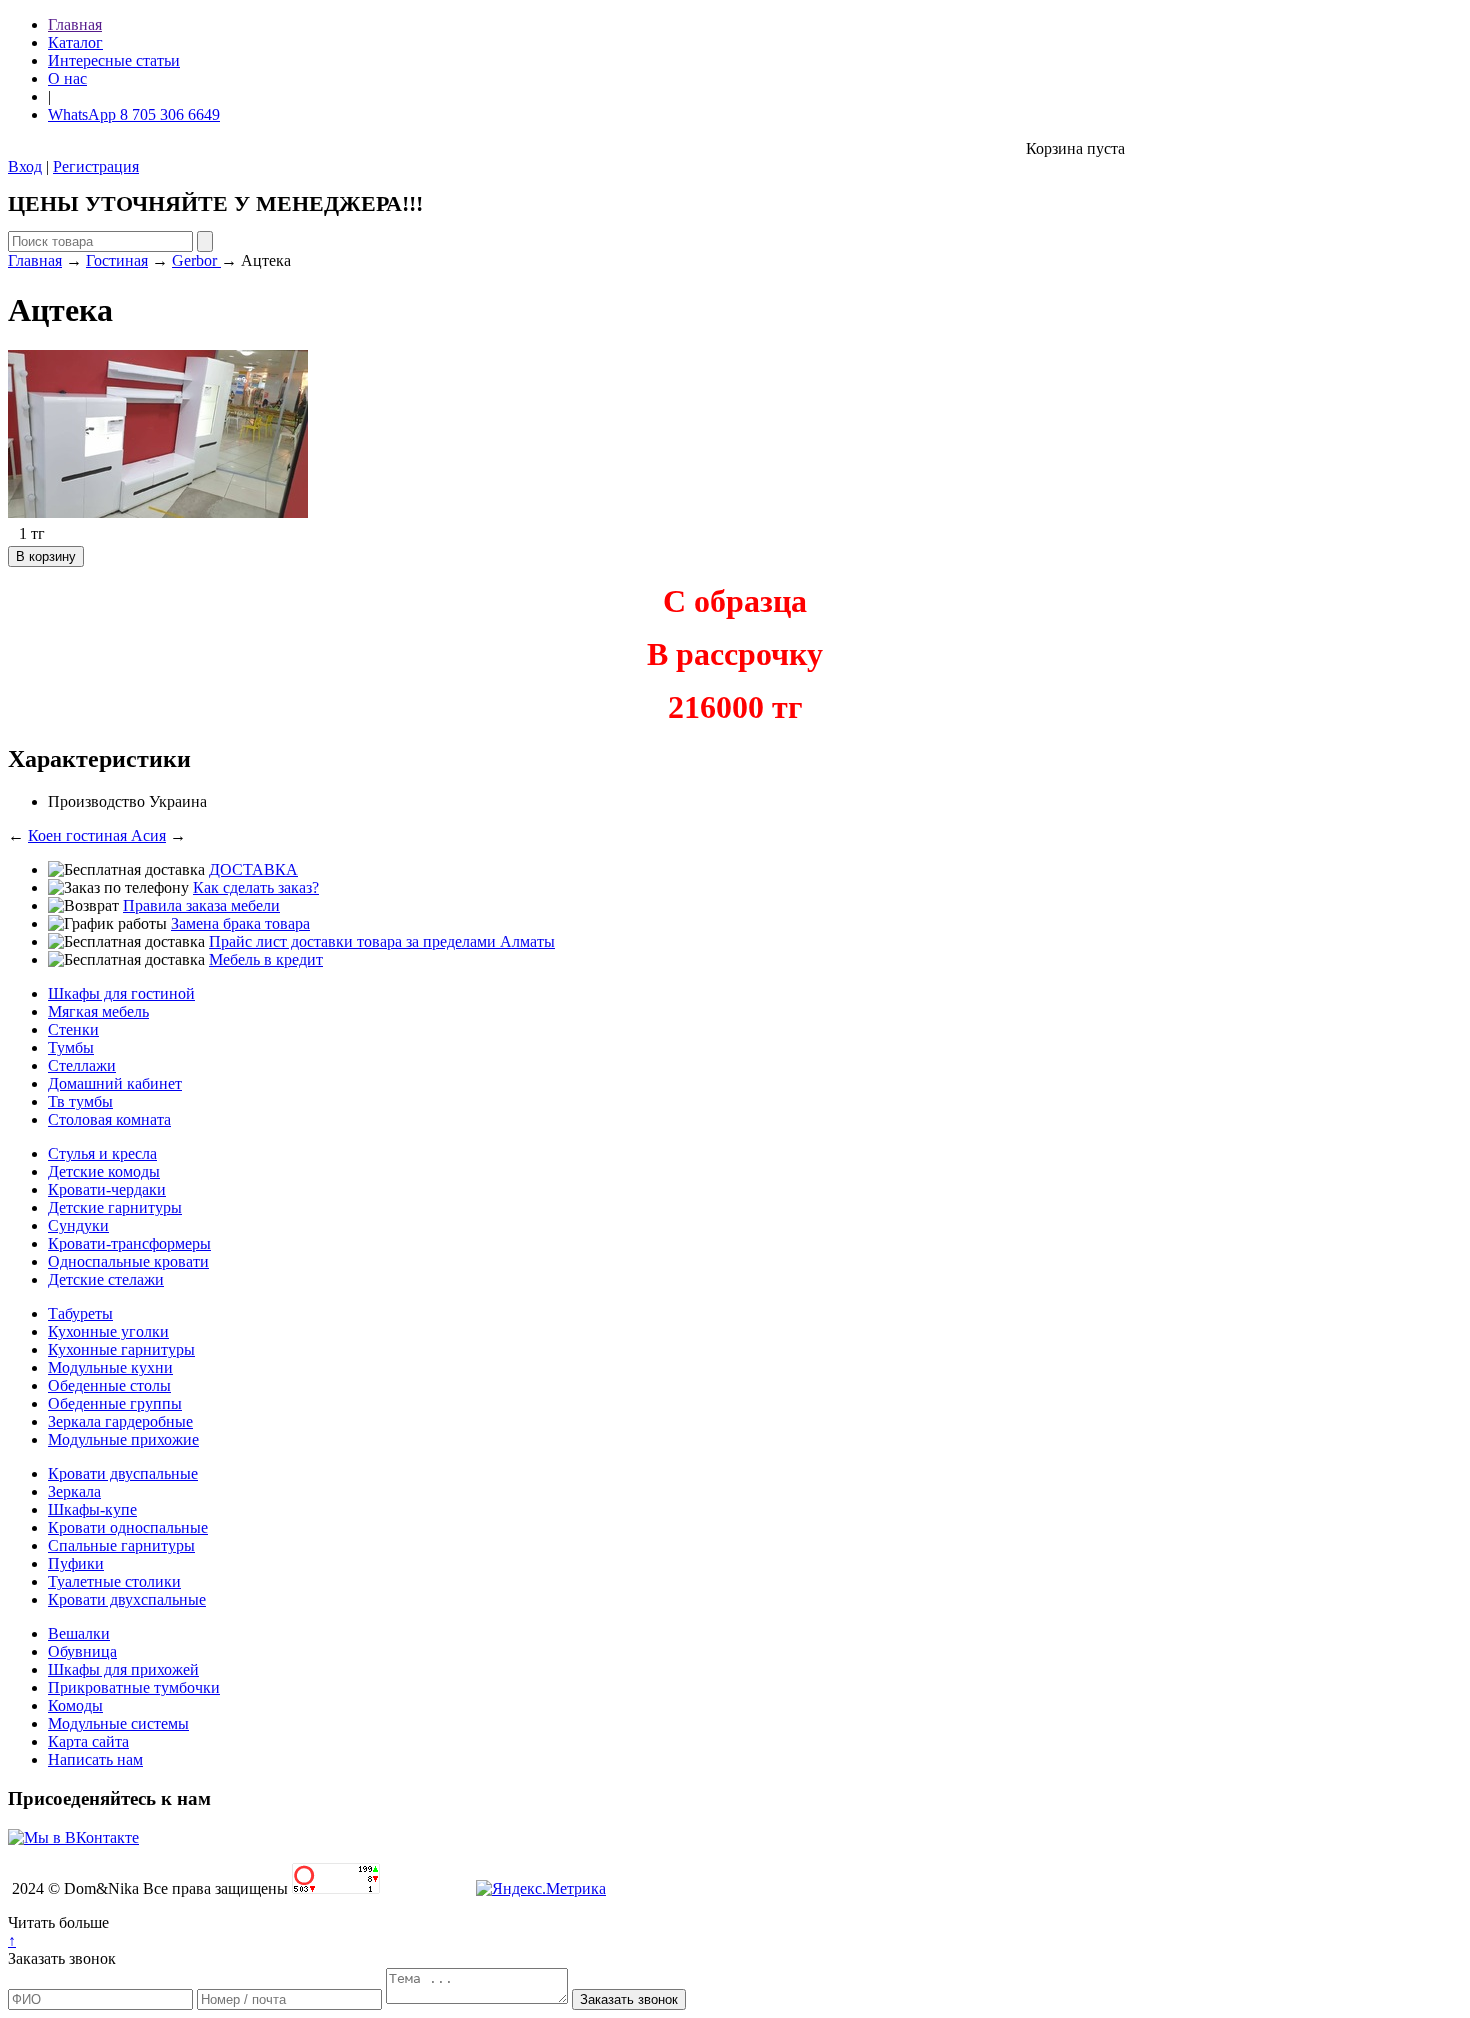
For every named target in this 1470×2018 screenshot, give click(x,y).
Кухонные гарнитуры (121, 1349)
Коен (47, 835)
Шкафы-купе (92, 1509)
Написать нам (95, 1759)
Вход (25, 166)
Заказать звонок (62, 1958)
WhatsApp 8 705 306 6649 (134, 114)
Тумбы (71, 1047)
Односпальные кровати (128, 1261)
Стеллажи (82, 1065)
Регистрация (96, 166)
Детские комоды (104, 1171)
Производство (96, 801)
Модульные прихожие (123, 1439)
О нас (67, 78)
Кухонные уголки (108, 1331)
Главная (75, 24)
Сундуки (78, 1225)
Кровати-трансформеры (129, 1243)
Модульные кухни (110, 1367)
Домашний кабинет (115, 1083)
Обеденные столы (109, 1385)
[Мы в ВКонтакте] (73, 1837)
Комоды (75, 1705)
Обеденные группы (115, 1403)
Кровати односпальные (128, 1527)
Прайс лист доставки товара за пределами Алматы (382, 941)
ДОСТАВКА (253, 869)
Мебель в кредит (266, 959)
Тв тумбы (80, 1101)
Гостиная (117, 260)
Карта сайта (88, 1741)
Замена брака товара (240, 923)
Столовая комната (109, 1119)
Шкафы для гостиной (121, 993)
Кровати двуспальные (123, 1473)
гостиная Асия (116, 835)
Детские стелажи (106, 1279)
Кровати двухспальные (127, 1599)
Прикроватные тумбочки (134, 1687)
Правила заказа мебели (201, 905)
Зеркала (74, 1491)
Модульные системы (118, 1723)
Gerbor (196, 260)
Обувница (82, 1651)
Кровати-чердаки (107, 1189)
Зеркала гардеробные (120, 1421)
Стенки (73, 1029)
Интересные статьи (114, 60)
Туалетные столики (114, 1581)
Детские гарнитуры (115, 1207)
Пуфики (76, 1563)
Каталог (75, 42)
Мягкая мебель (98, 1011)
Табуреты (80, 1313)
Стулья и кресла (102, 1153)
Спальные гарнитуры (121, 1545)
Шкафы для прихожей (123, 1669)
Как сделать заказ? (256, 887)
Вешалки (79, 1633)
